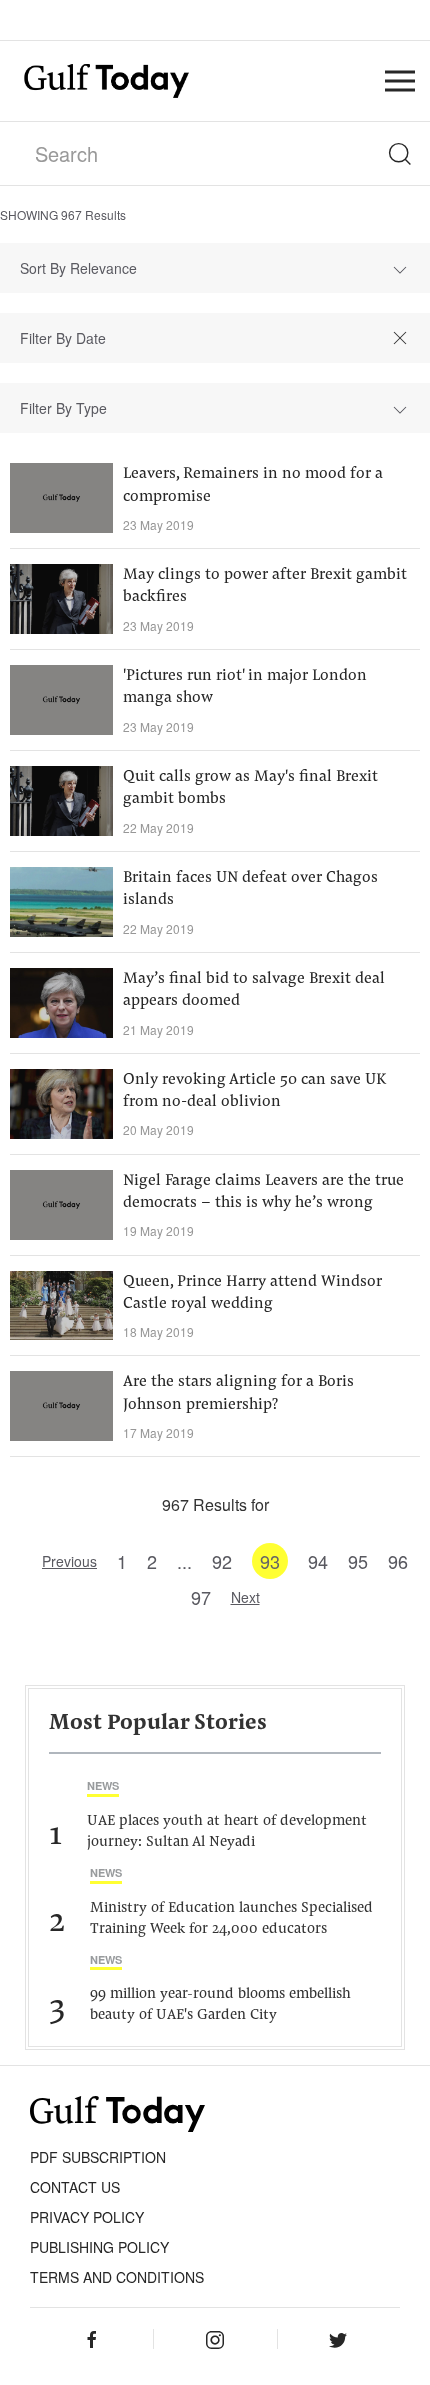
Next (245, 1597)
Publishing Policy (99, 2247)
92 (222, 1561)
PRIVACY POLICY (87, 2217)
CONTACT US (75, 2187)
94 (318, 1561)
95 (358, 1561)
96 (398, 1561)
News (103, 1785)
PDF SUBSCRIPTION (98, 2157)
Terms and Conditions (117, 2277)
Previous (69, 1561)
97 (201, 1597)
